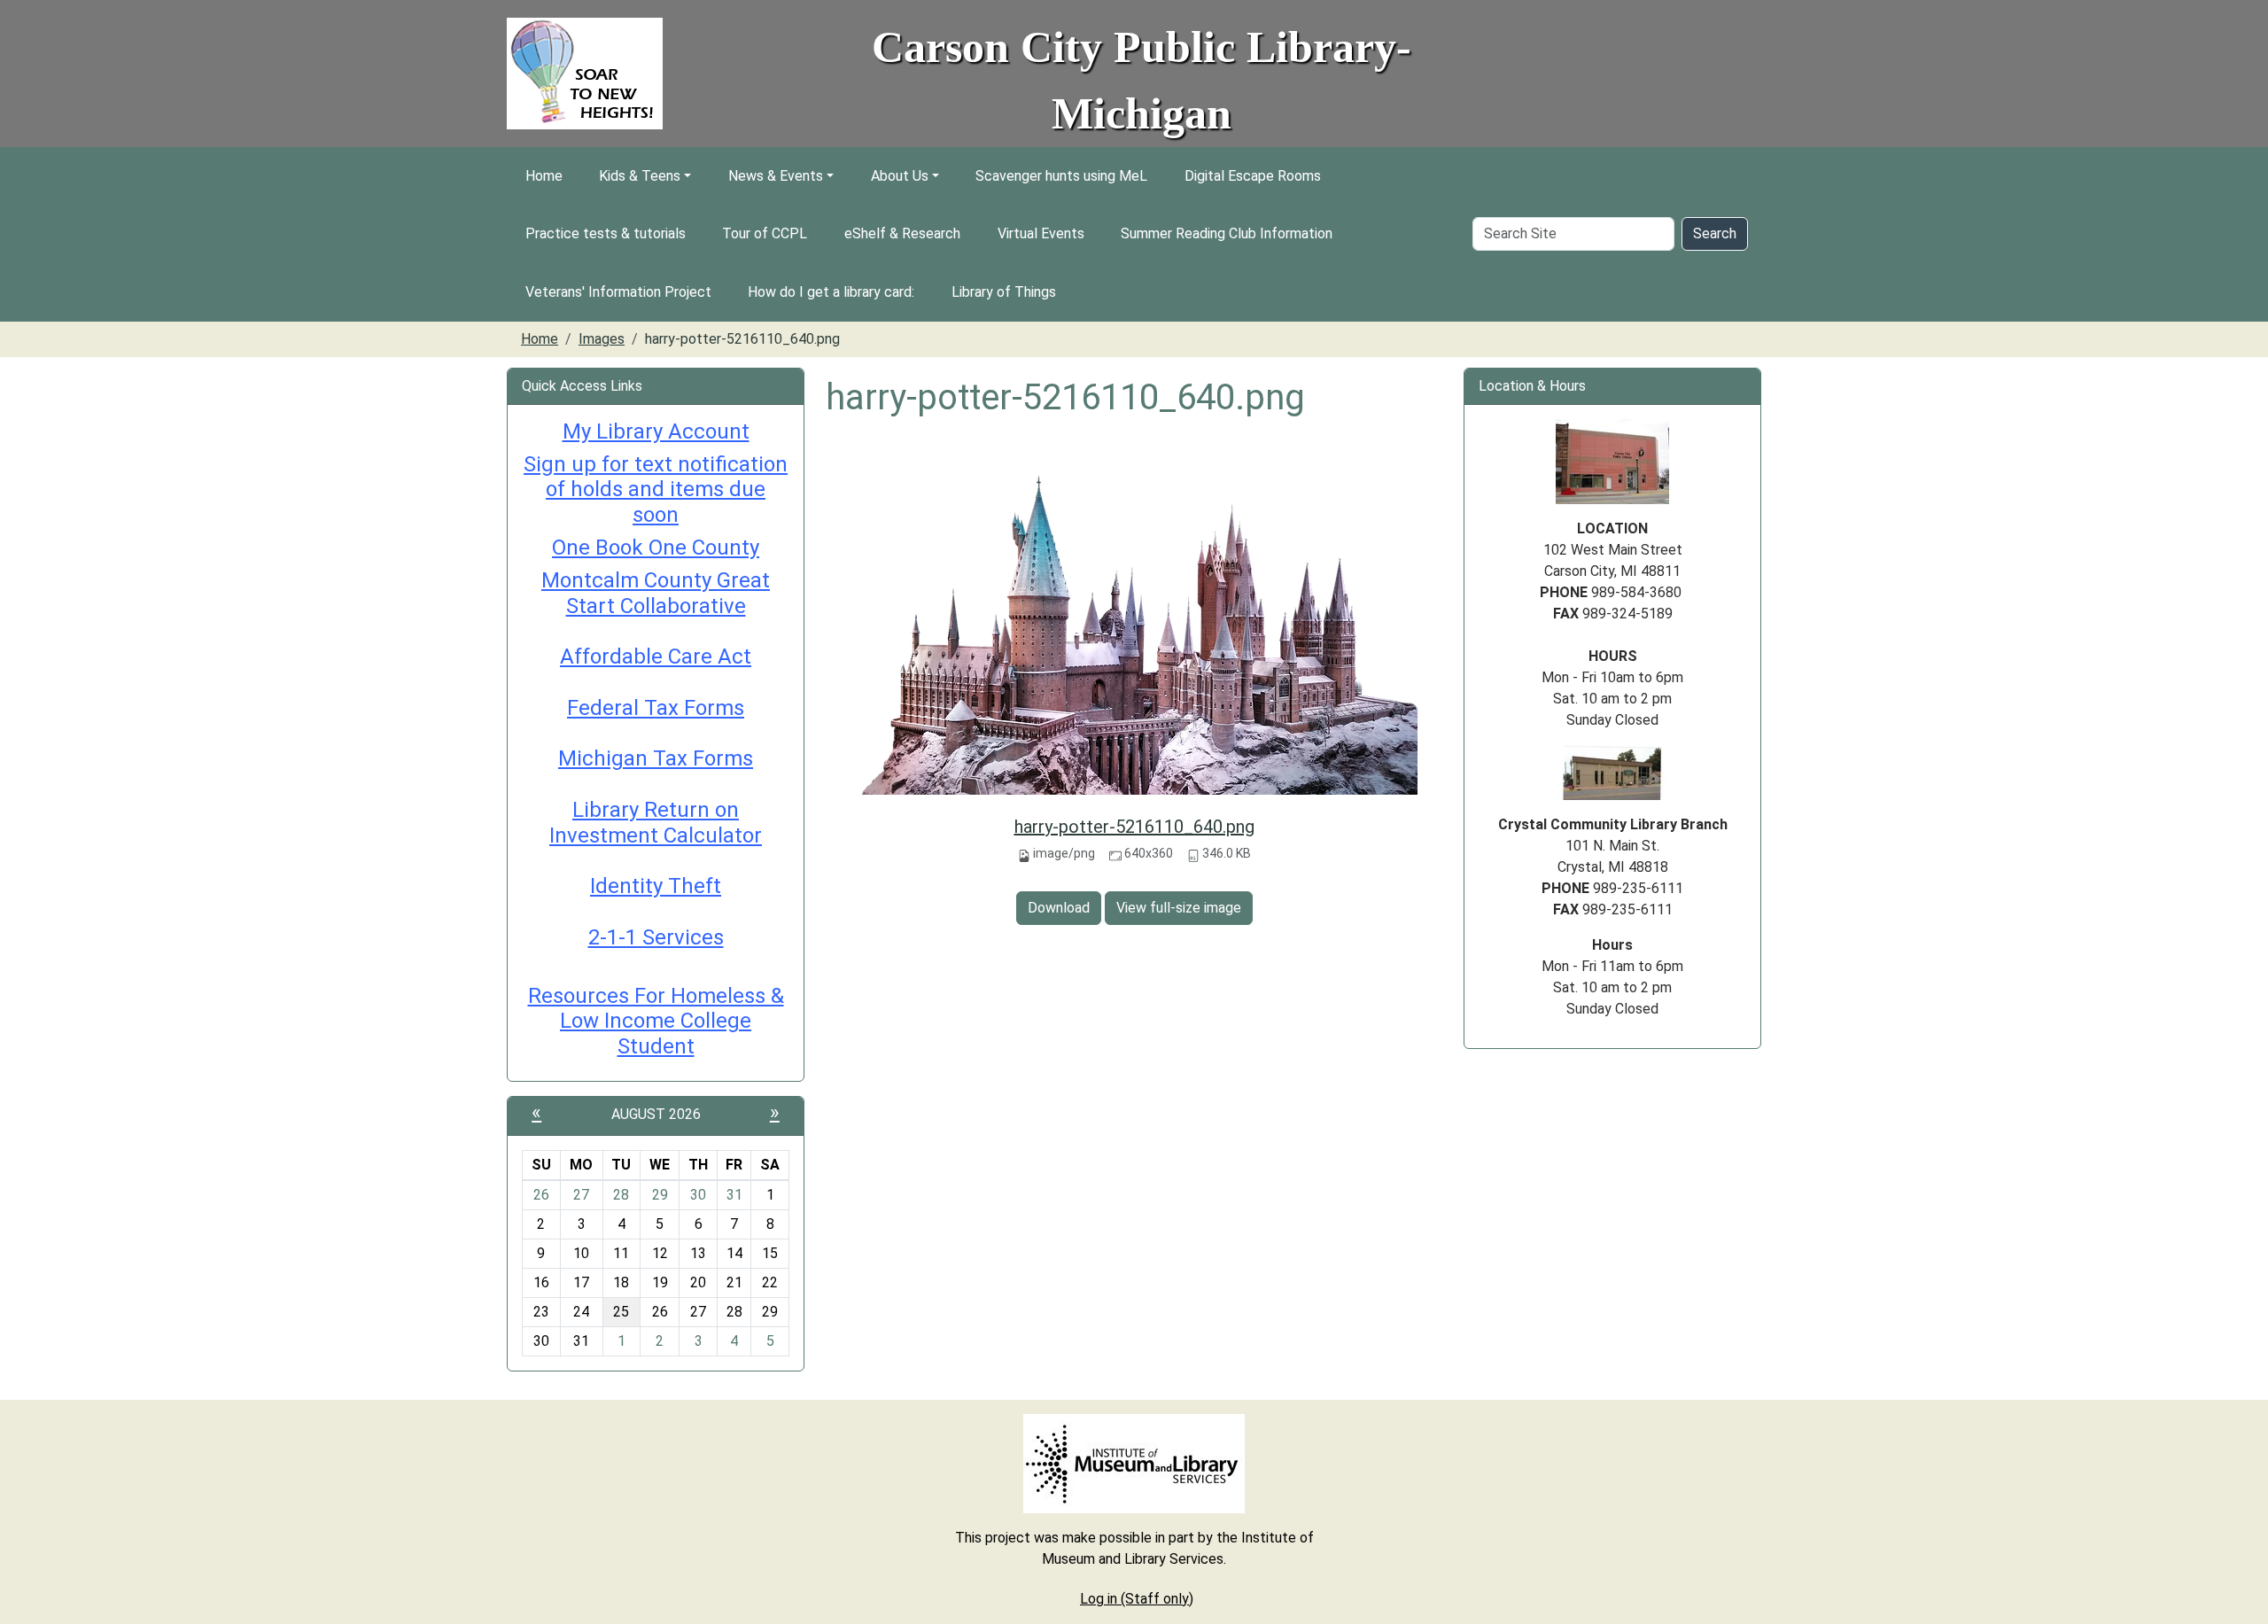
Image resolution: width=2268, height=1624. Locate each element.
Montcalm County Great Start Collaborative (656, 593)
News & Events (776, 176)
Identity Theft (656, 886)
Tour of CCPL (765, 233)
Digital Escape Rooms (1253, 176)
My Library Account (656, 431)
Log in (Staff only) (1137, 1599)
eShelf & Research (902, 233)
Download (1059, 908)
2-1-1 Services (656, 937)
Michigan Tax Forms (656, 758)
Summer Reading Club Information (1227, 233)
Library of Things (1004, 292)
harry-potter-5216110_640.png (1134, 827)
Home (544, 176)
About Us (900, 176)
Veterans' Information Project (618, 292)
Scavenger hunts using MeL (1061, 176)
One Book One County (656, 548)
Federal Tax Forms (656, 708)
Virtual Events (1041, 233)
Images (602, 339)
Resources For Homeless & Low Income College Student (656, 1022)
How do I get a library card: (831, 292)
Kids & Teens (640, 176)
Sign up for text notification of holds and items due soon (656, 490)
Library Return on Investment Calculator (656, 823)
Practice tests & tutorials (606, 233)
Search (1715, 233)
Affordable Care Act (656, 657)
